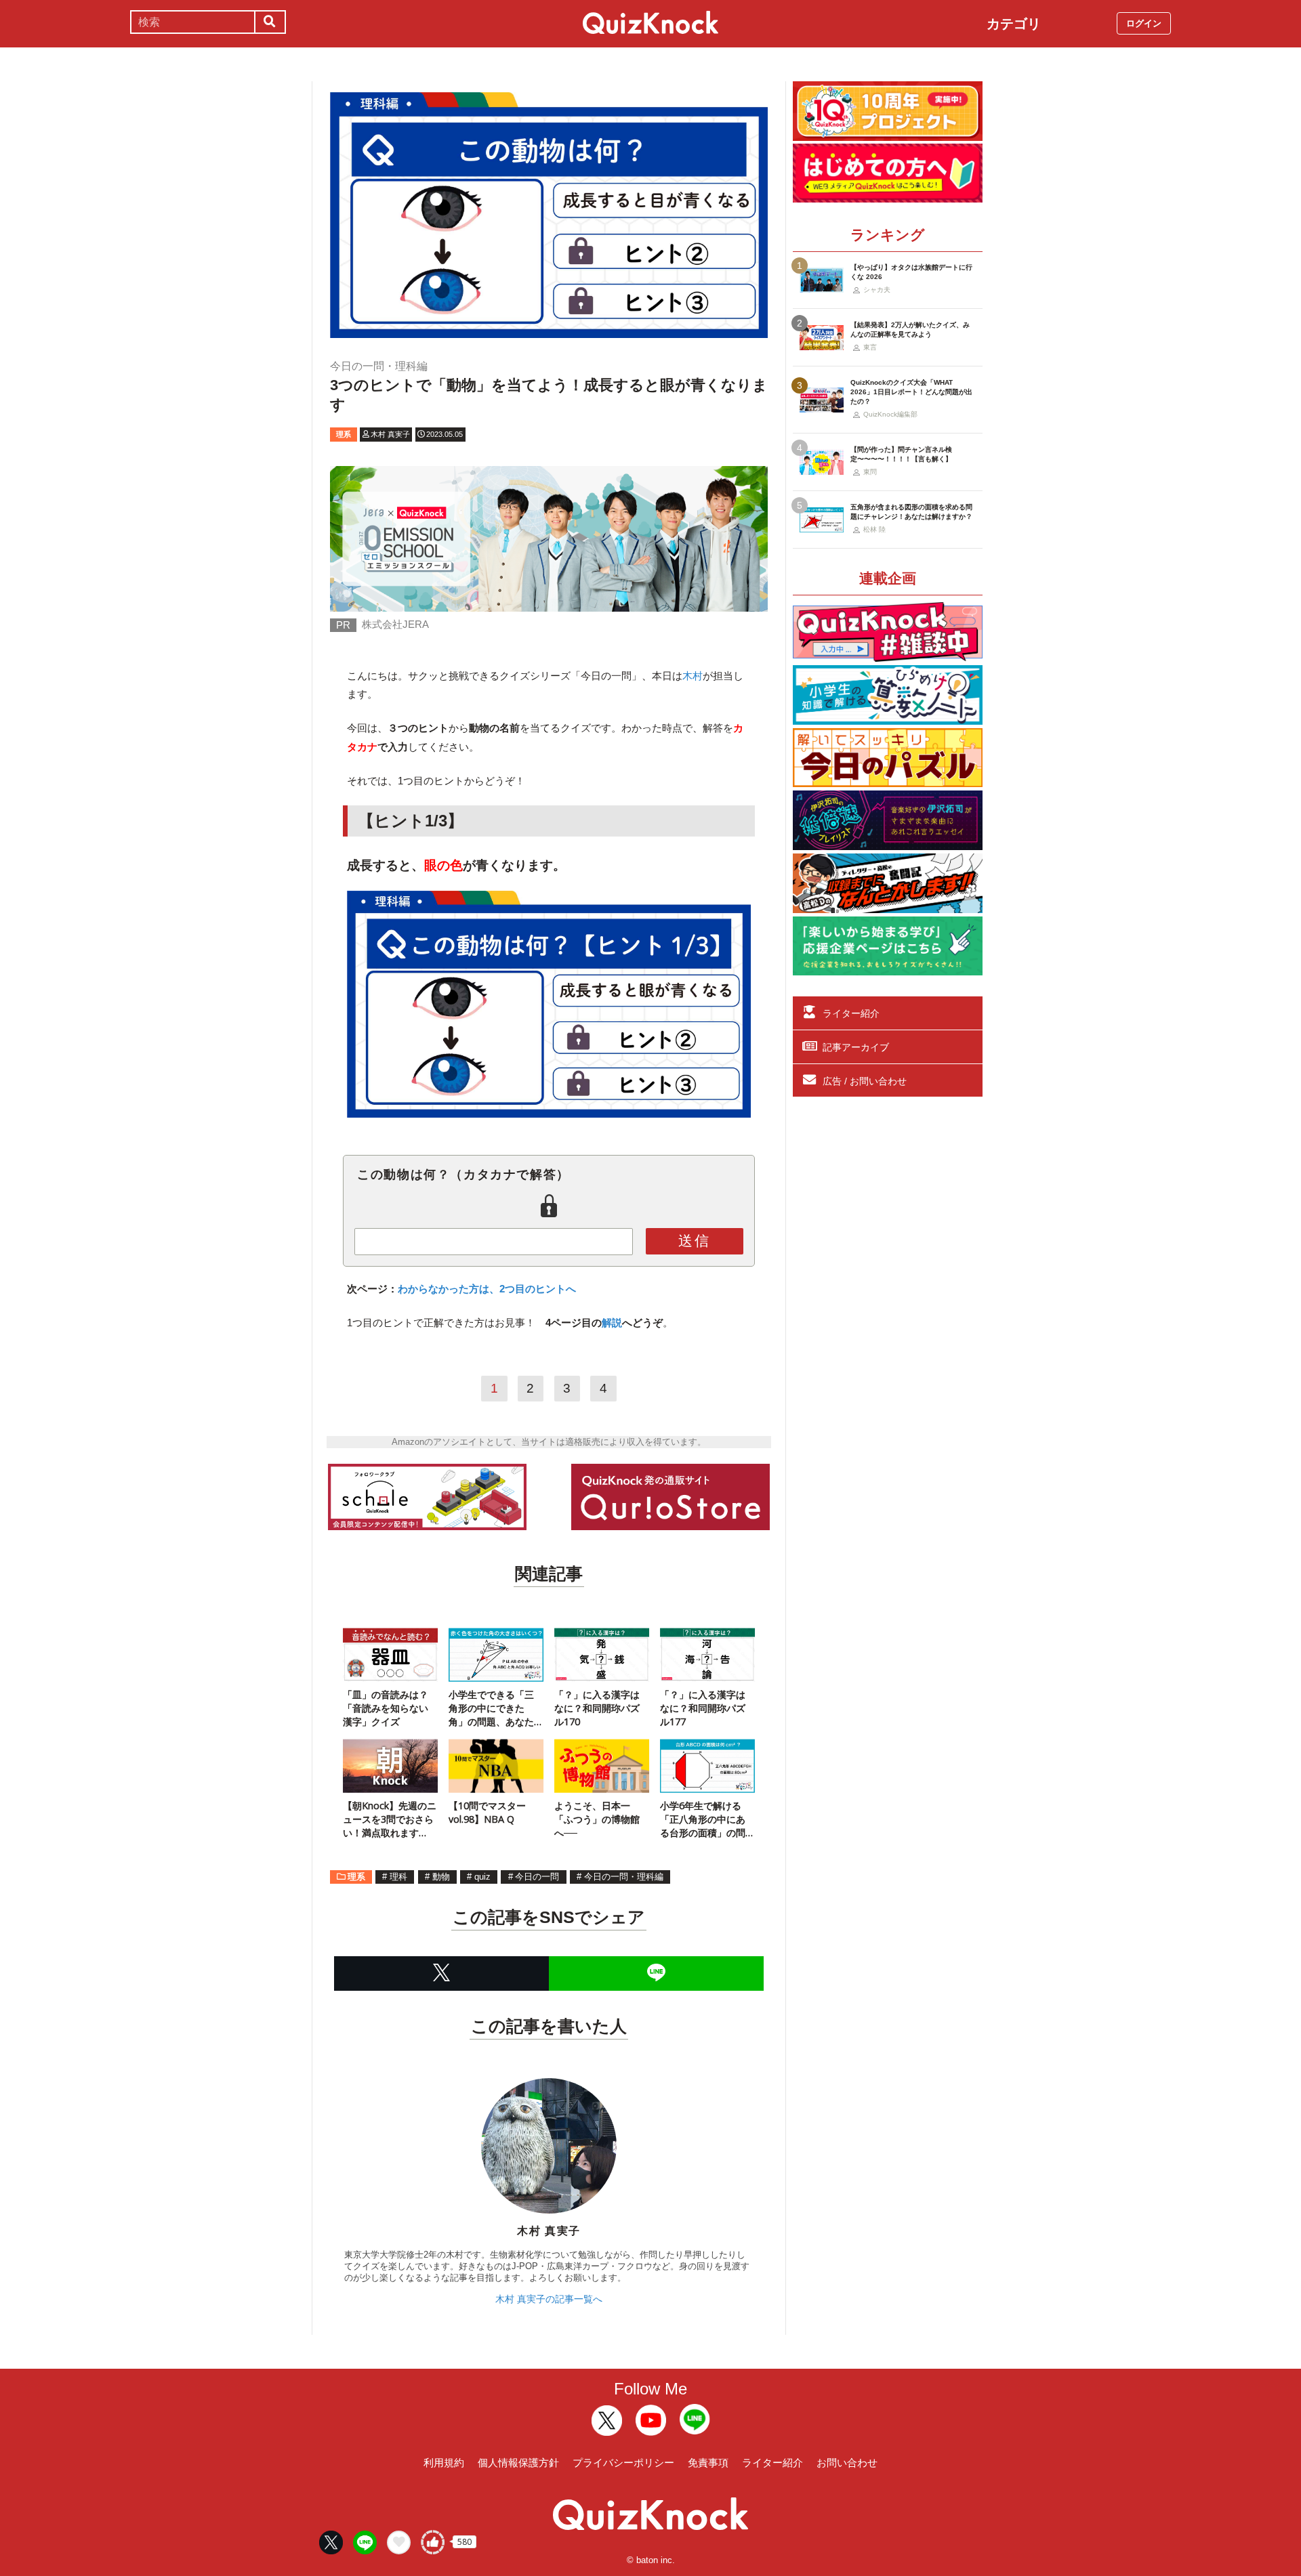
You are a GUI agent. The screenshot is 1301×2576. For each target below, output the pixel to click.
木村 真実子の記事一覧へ (549, 2299)
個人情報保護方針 (518, 2463)
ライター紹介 (851, 1013)
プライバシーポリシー (623, 2463)
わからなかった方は (443, 1289)
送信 (695, 1241)
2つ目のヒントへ (538, 1289)
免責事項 (708, 2463)
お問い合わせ (847, 2463)
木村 (693, 676)
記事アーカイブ (856, 1047)
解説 (612, 1323)
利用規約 (444, 2463)
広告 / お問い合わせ (865, 1081)
